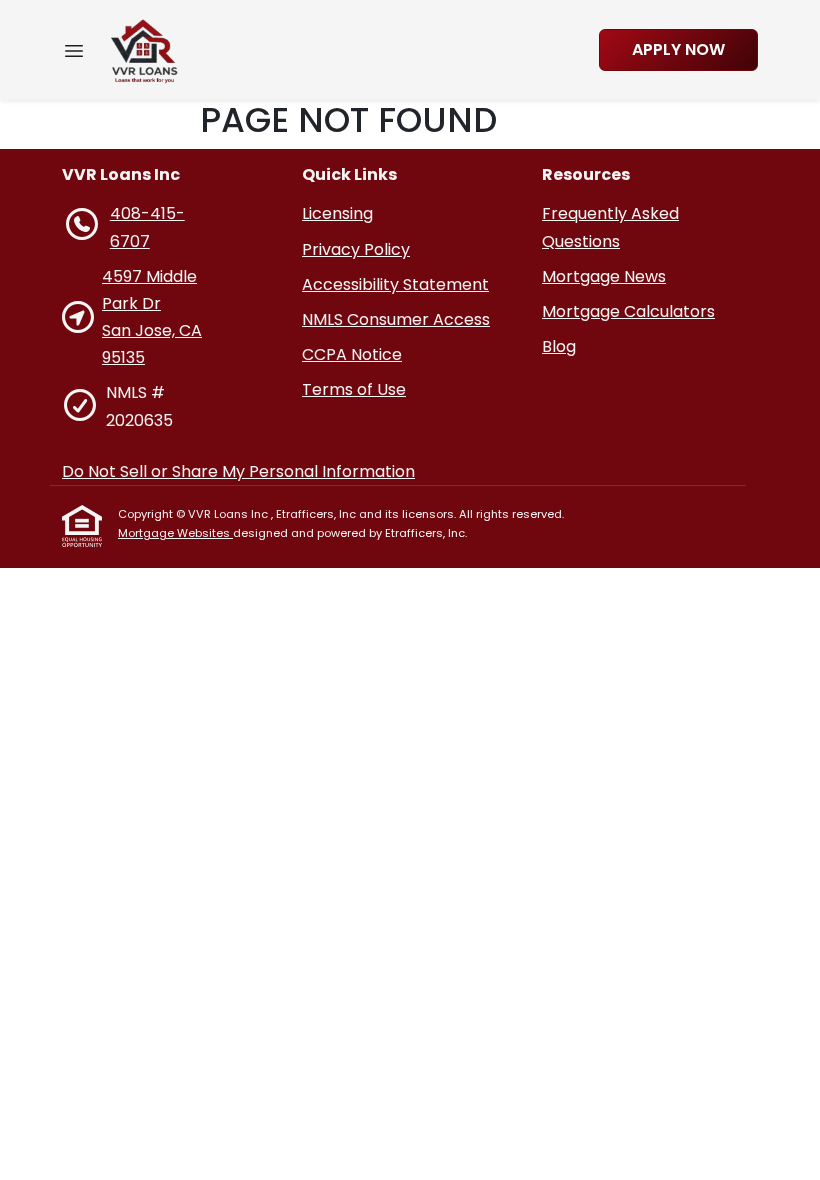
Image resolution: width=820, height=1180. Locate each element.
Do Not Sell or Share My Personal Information (238, 471)
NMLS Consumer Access (396, 319)
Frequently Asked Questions (610, 227)
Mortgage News (604, 276)
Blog (559, 346)
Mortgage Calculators (628, 311)
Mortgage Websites (175, 533)
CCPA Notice (352, 354)
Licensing (337, 213)
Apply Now (678, 49)
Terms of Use (354, 389)
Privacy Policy (356, 249)
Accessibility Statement (395, 284)
